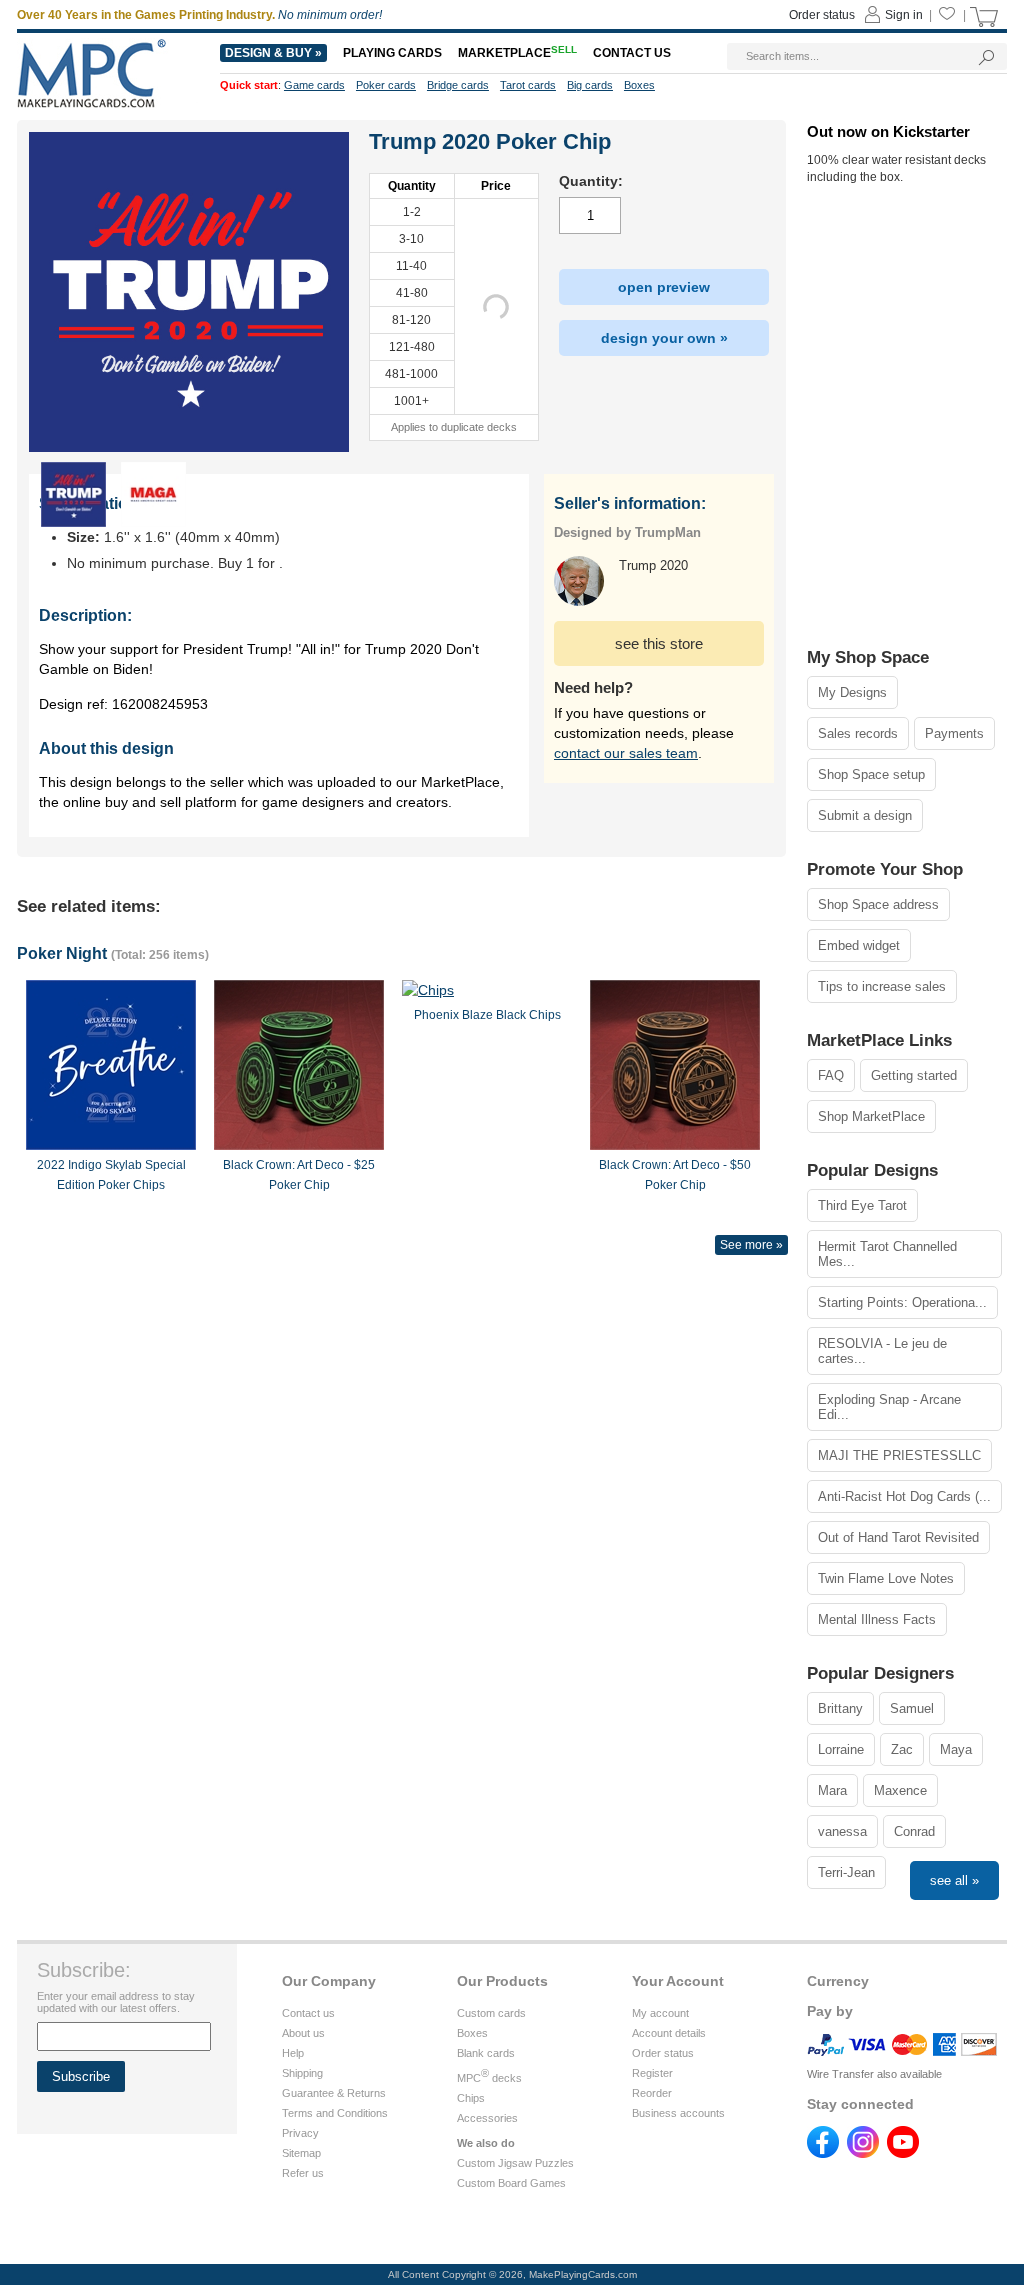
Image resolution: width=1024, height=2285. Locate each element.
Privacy (300, 2133)
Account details (669, 2033)
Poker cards (386, 85)
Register (652, 2073)
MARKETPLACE (517, 53)
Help (293, 2053)
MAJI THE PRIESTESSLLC (899, 1455)
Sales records (858, 733)
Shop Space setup (871, 774)
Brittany (840, 1708)
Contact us (308, 2013)
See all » (954, 1880)
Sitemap (301, 2153)
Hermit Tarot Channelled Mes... (887, 1254)
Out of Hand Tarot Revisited (898, 1537)
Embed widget (859, 945)
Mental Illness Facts (877, 1619)
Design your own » (664, 338)
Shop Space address (878, 904)
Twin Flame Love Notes (886, 1578)
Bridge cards (458, 85)
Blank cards (486, 2053)
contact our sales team (626, 753)
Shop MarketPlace (871, 1116)
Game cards (314, 85)
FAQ (831, 1075)
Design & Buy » (273, 53)
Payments (954, 733)
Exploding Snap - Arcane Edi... (889, 1407)
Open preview (664, 287)
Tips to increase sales (882, 986)
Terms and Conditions (335, 2113)
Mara (832, 1790)
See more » (751, 1245)
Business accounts (678, 2113)
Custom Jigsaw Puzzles (515, 2163)
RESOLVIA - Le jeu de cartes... (882, 1351)
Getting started (914, 1075)
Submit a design (865, 815)
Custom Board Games (511, 2183)
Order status (663, 2053)
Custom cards (491, 2013)
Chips (471, 2098)
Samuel (912, 1708)
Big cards (590, 85)
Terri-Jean (846, 1872)
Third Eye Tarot (862, 1205)
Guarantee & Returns (334, 2093)
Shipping (302, 2073)
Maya (956, 1749)
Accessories (487, 2118)
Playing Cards (392, 53)
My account (660, 2013)
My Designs (852, 692)
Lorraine (841, 1749)
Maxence (900, 1790)
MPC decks (489, 2078)
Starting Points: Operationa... (902, 1302)
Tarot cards (528, 85)
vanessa (842, 1831)
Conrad (914, 1831)
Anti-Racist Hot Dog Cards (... (904, 1496)
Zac (902, 1749)
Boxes (472, 2033)
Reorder (652, 2093)
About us (303, 2033)
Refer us (303, 2173)
